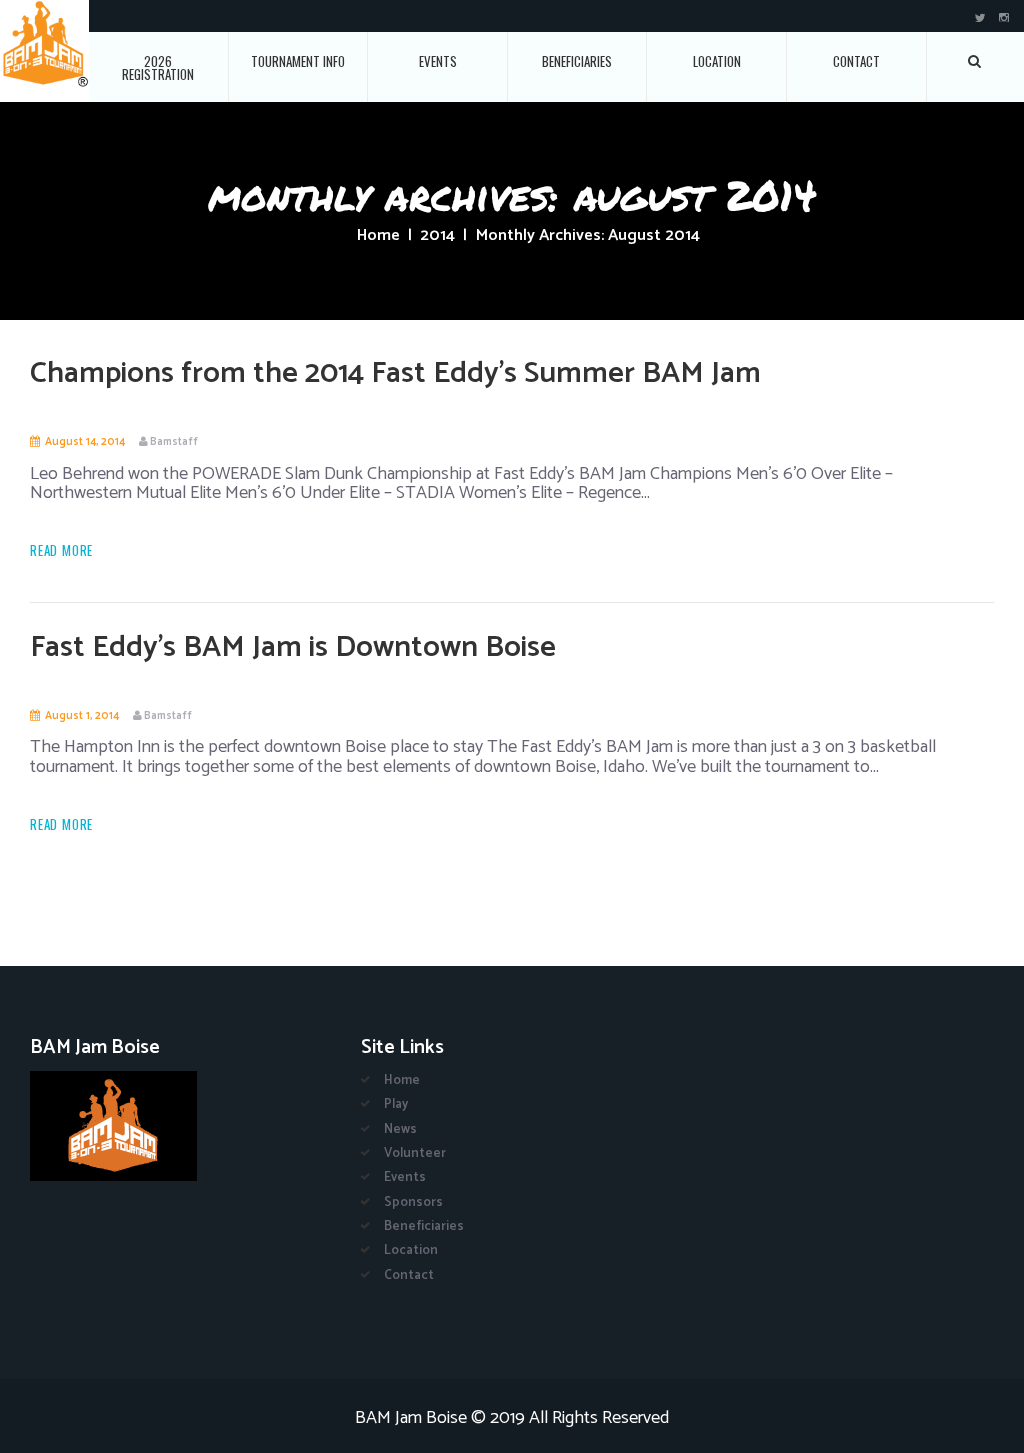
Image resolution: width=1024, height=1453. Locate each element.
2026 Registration (158, 67)
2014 (437, 236)
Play (396, 1104)
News (400, 1129)
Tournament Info (298, 61)
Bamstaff (174, 442)
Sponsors (413, 1202)
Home (378, 236)
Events (438, 61)
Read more (61, 550)
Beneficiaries (577, 61)
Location (717, 61)
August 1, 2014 (82, 716)
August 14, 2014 (85, 442)
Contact (856, 61)
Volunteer (415, 1153)
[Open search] (975, 61)
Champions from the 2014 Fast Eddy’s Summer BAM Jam (395, 373)
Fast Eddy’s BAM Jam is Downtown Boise (293, 647)
